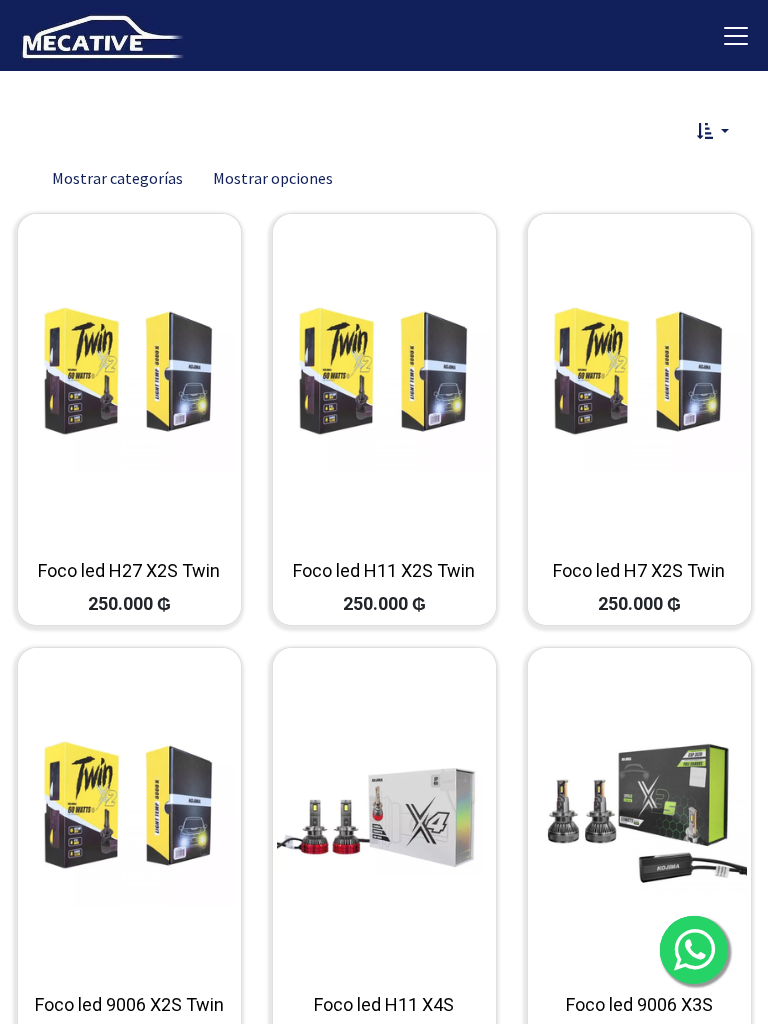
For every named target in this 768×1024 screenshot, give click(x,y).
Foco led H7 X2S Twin (639, 570)
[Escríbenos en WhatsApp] (694, 950)
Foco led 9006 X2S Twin (129, 1004)
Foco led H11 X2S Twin (384, 570)
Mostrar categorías (117, 178)
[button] (713, 131)
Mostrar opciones (273, 178)
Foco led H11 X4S (384, 1004)
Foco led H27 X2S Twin (129, 570)
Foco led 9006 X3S (639, 1004)
